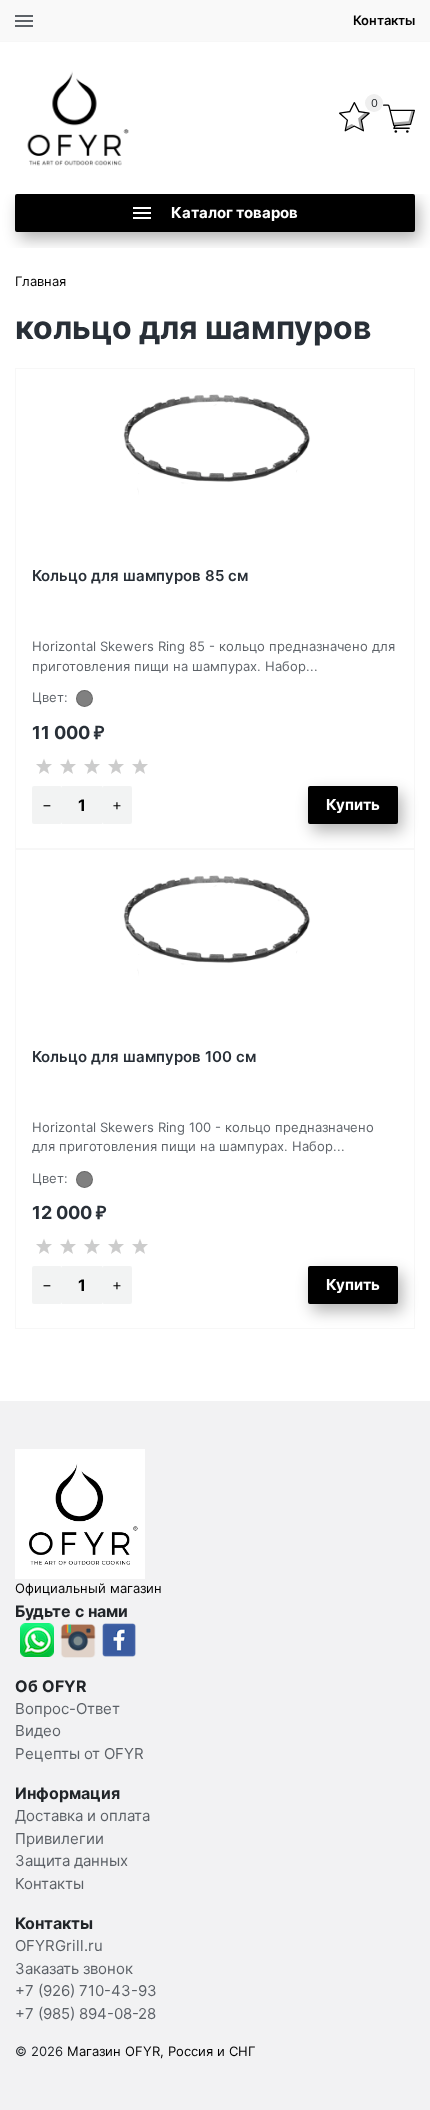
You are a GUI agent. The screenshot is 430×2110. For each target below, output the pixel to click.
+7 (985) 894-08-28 (85, 2013)
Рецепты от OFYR (79, 1753)
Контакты (384, 20)
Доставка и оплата (82, 1815)
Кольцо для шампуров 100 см (144, 1056)
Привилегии (59, 1838)
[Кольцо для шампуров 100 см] (215, 950)
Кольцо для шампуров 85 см (140, 575)
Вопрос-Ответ (67, 1708)
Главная (40, 281)
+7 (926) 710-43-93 (86, 1990)
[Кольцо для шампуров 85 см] (215, 469)
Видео (38, 1730)
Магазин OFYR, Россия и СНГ (161, 2051)
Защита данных (71, 1860)
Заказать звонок (74, 1968)
